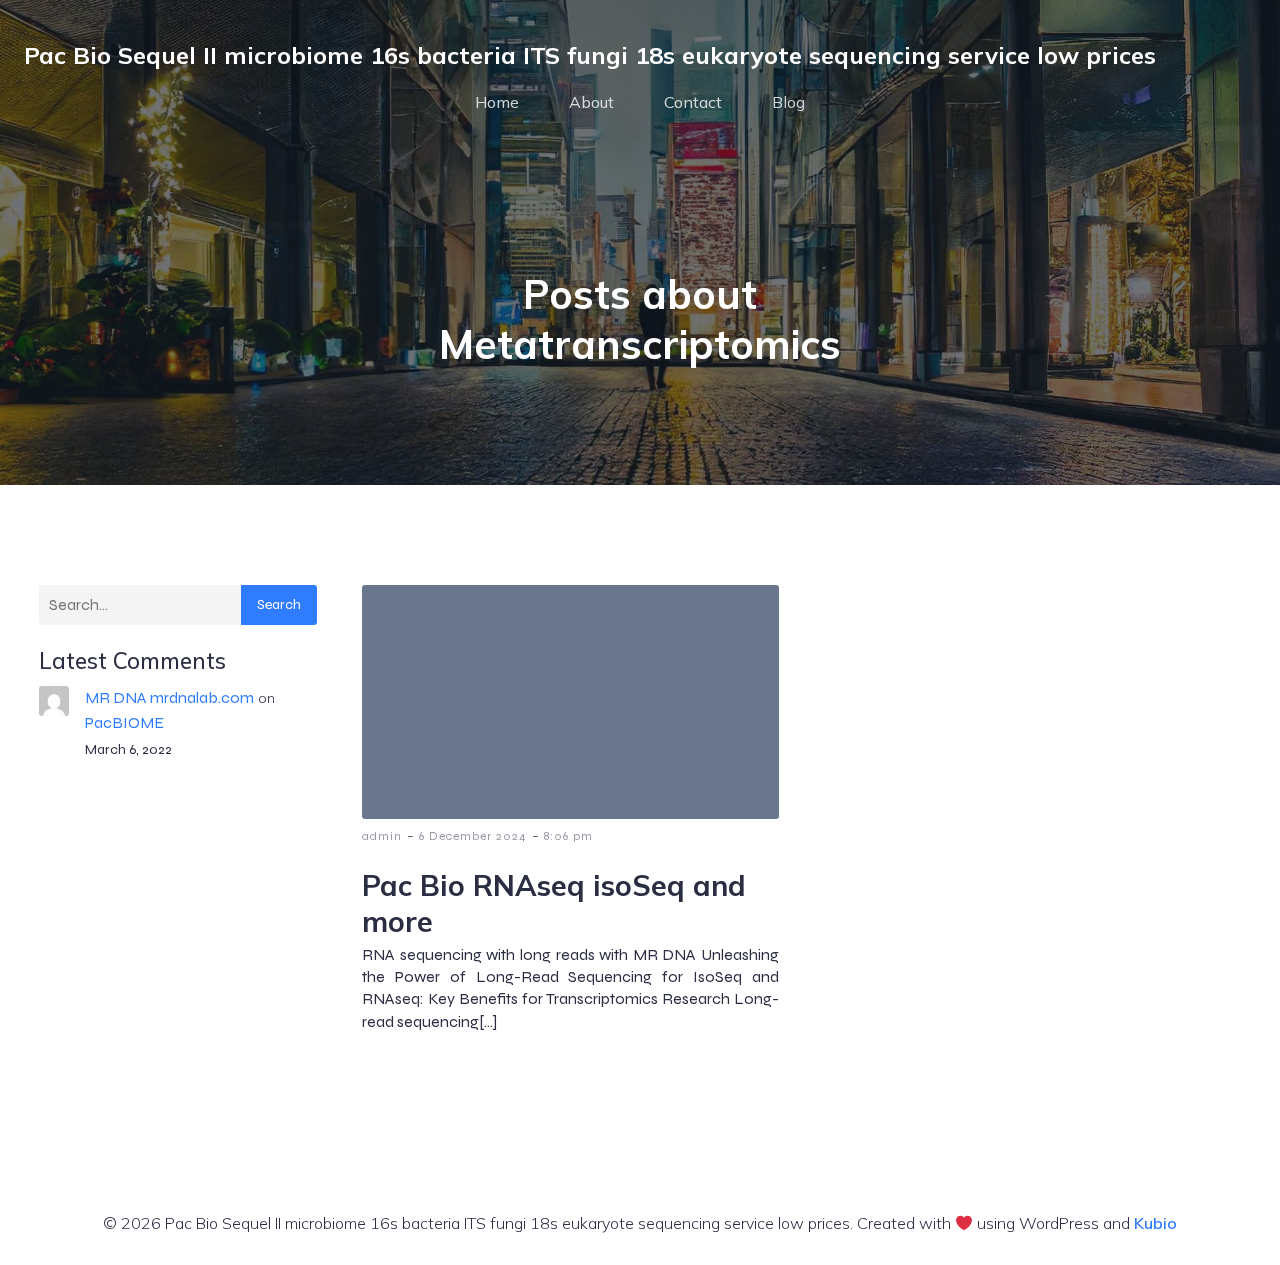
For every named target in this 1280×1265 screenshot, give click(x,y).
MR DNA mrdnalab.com (169, 697)
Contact (693, 102)
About (591, 102)
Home (497, 102)
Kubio (1155, 1223)
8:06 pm (568, 836)
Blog (788, 102)
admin (382, 836)
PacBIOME (124, 722)
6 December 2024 (473, 836)
